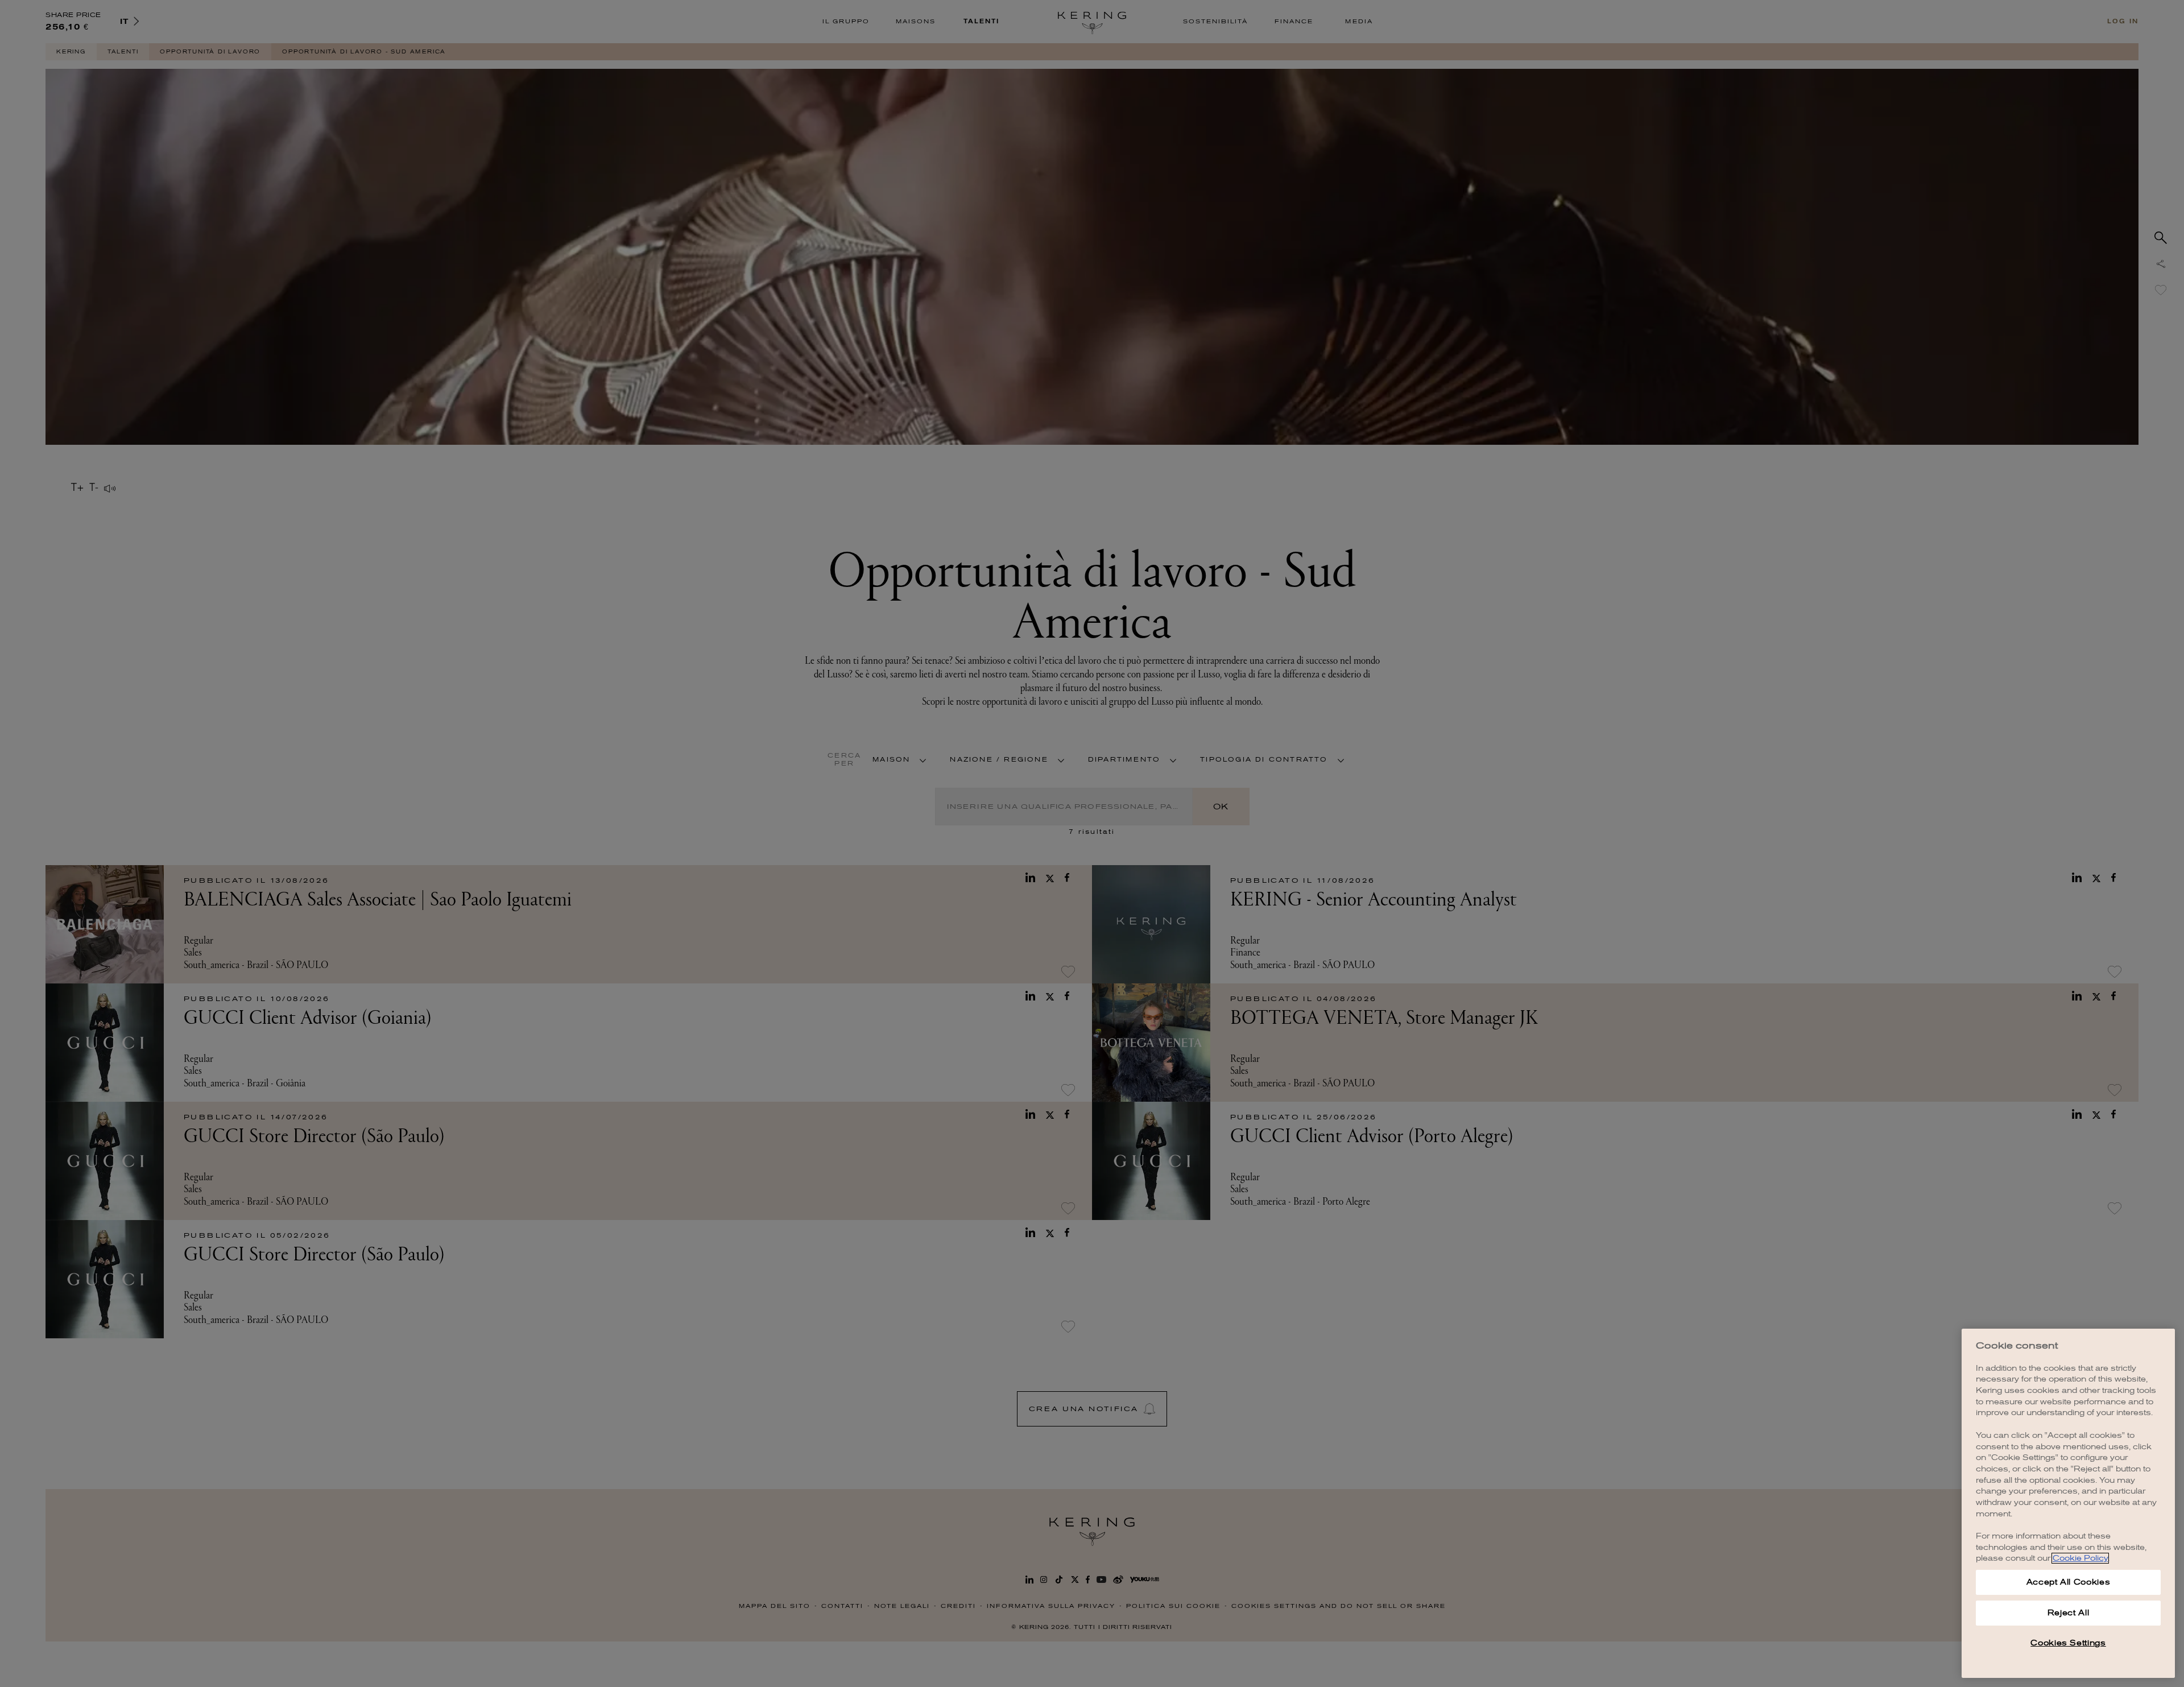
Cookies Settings (2068, 1643)
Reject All (2069, 1613)
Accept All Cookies (2069, 1582)
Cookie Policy (2080, 1558)
